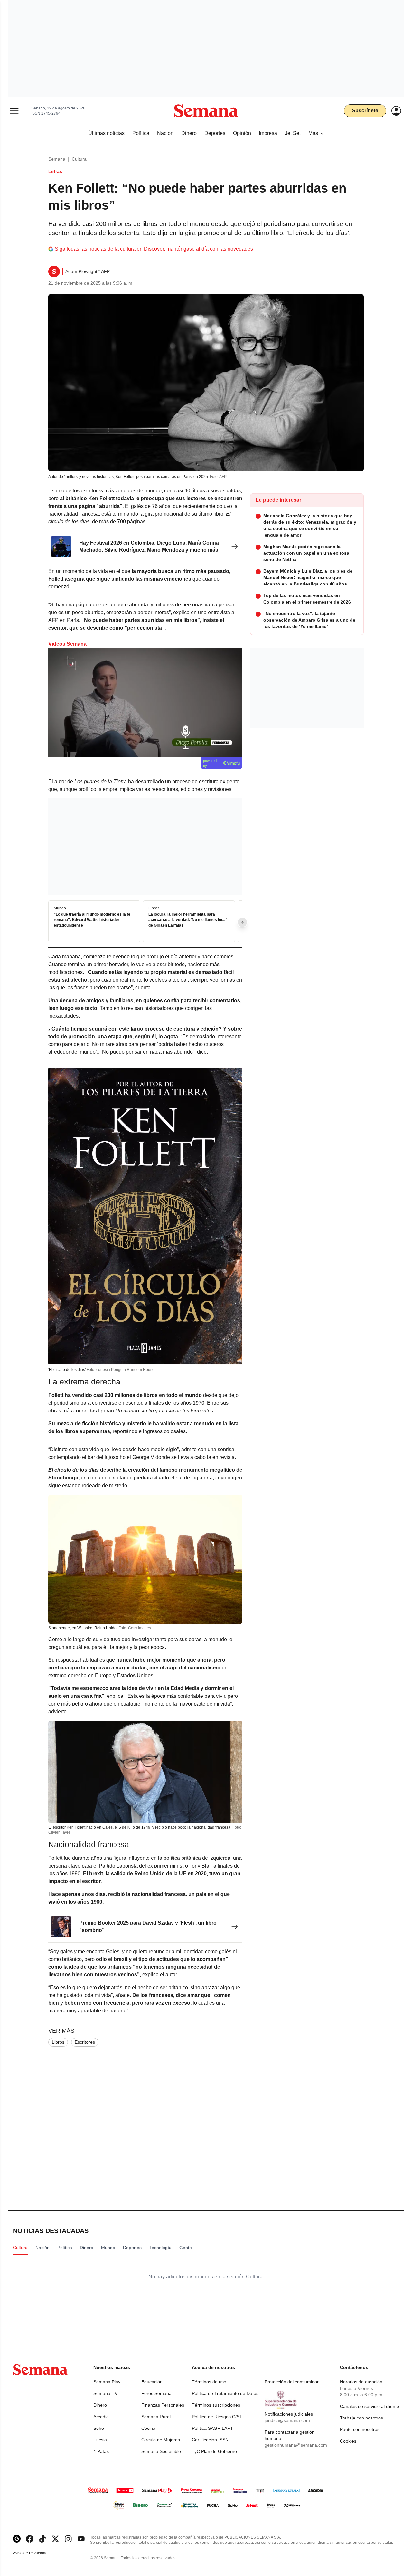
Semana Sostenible (161, 2451)
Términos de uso (209, 2382)
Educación (152, 2382)
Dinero (100, 2405)
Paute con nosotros (360, 2429)
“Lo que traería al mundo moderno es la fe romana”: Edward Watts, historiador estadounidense (92, 920)
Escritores (85, 2042)
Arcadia (101, 2417)
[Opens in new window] (30, 2539)
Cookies (348, 2441)
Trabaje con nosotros (361, 2418)
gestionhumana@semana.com (296, 2445)
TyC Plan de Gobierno (214, 2451)
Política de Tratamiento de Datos (225, 2393)
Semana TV (105, 2393)
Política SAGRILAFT (212, 2428)
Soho (99, 2428)
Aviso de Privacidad (37, 2553)
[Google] (17, 2539)
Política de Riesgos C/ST (217, 2417)
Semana (57, 159)
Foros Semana (156, 2393)
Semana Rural (156, 2417)
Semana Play (107, 2382)
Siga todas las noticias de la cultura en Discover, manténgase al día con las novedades (154, 249)
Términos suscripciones (216, 2405)
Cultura (79, 159)
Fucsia (100, 2440)
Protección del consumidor (292, 2382)
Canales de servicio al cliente (370, 2406)
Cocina (148, 2428)
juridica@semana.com (287, 2420)
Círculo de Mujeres (161, 2440)
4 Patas (101, 2451)
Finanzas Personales (163, 2405)
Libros (58, 2042)
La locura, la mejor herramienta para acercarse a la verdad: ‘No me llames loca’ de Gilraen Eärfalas (187, 920)
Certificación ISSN (210, 2440)
